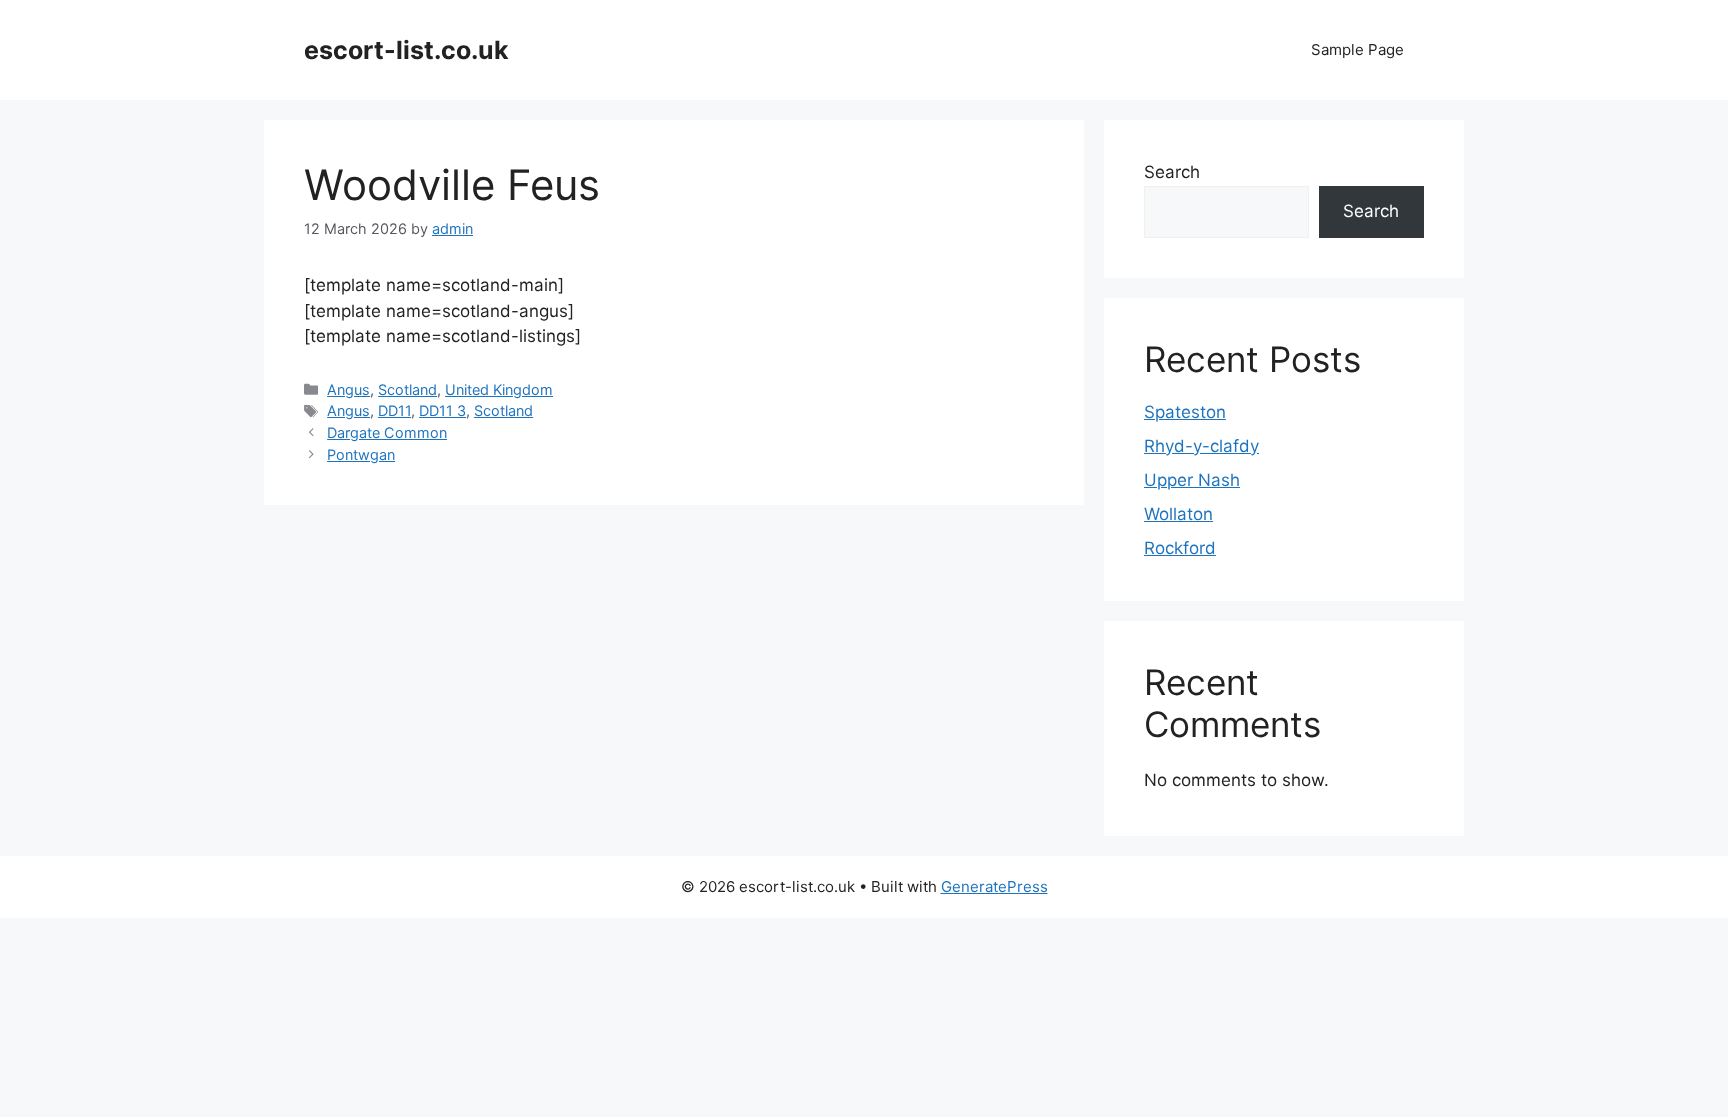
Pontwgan (361, 454)
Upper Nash (1192, 480)
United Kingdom (499, 389)
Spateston (1185, 412)
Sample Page (1357, 49)
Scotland (407, 389)
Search (1172, 172)
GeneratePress (994, 886)
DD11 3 (442, 410)
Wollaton (1178, 514)
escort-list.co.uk (406, 50)
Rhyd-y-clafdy (1201, 446)
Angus (348, 389)
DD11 (394, 410)
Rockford (1180, 548)
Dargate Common (387, 432)
